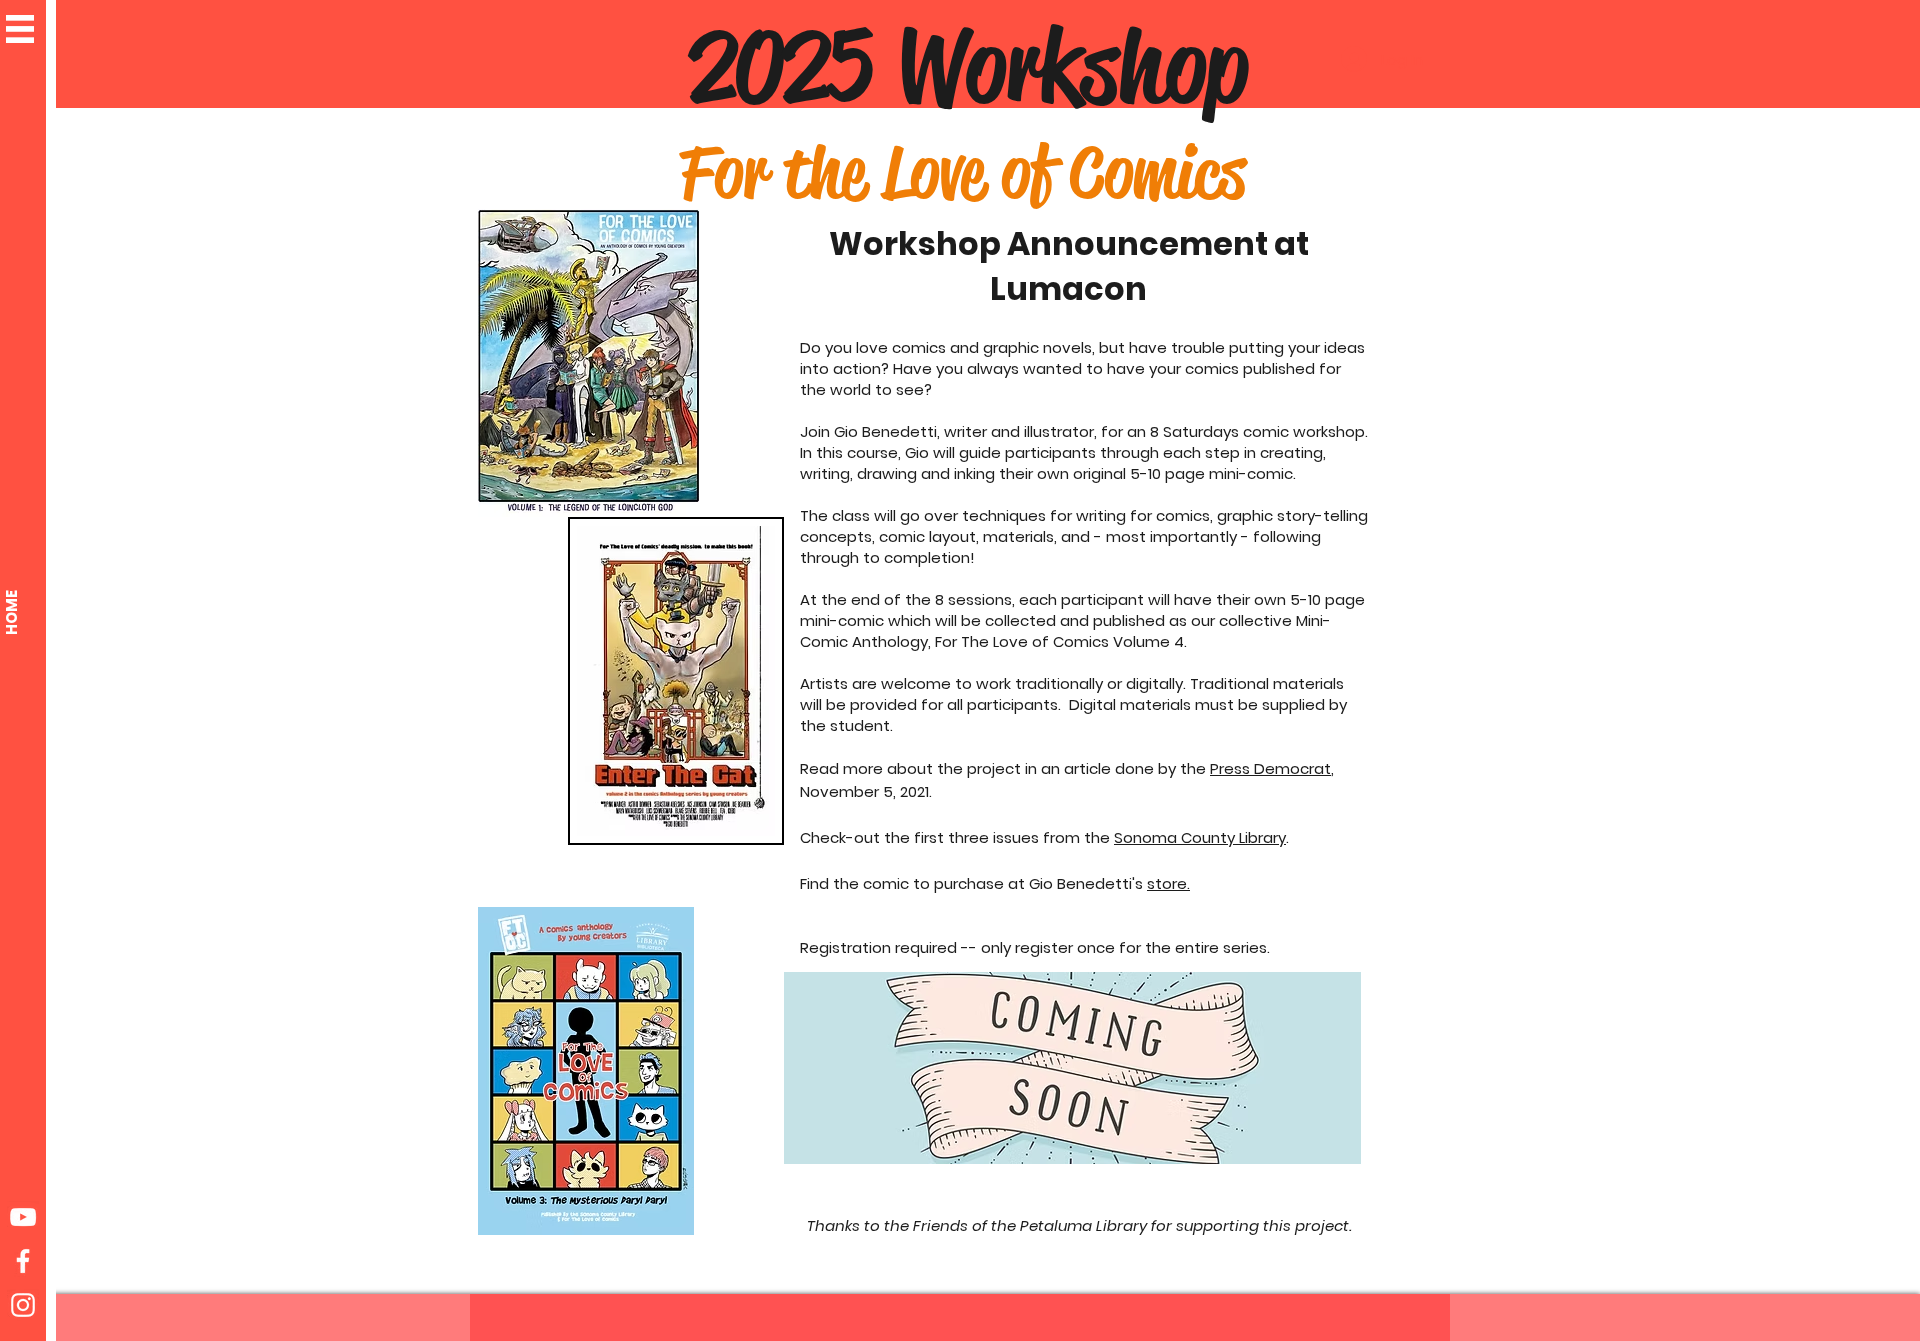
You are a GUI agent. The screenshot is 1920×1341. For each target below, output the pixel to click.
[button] (20, 29)
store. (1168, 883)
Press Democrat (1270, 768)
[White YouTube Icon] (23, 1217)
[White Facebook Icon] (23, 1261)
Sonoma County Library (1200, 837)
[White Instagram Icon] (23, 1305)
